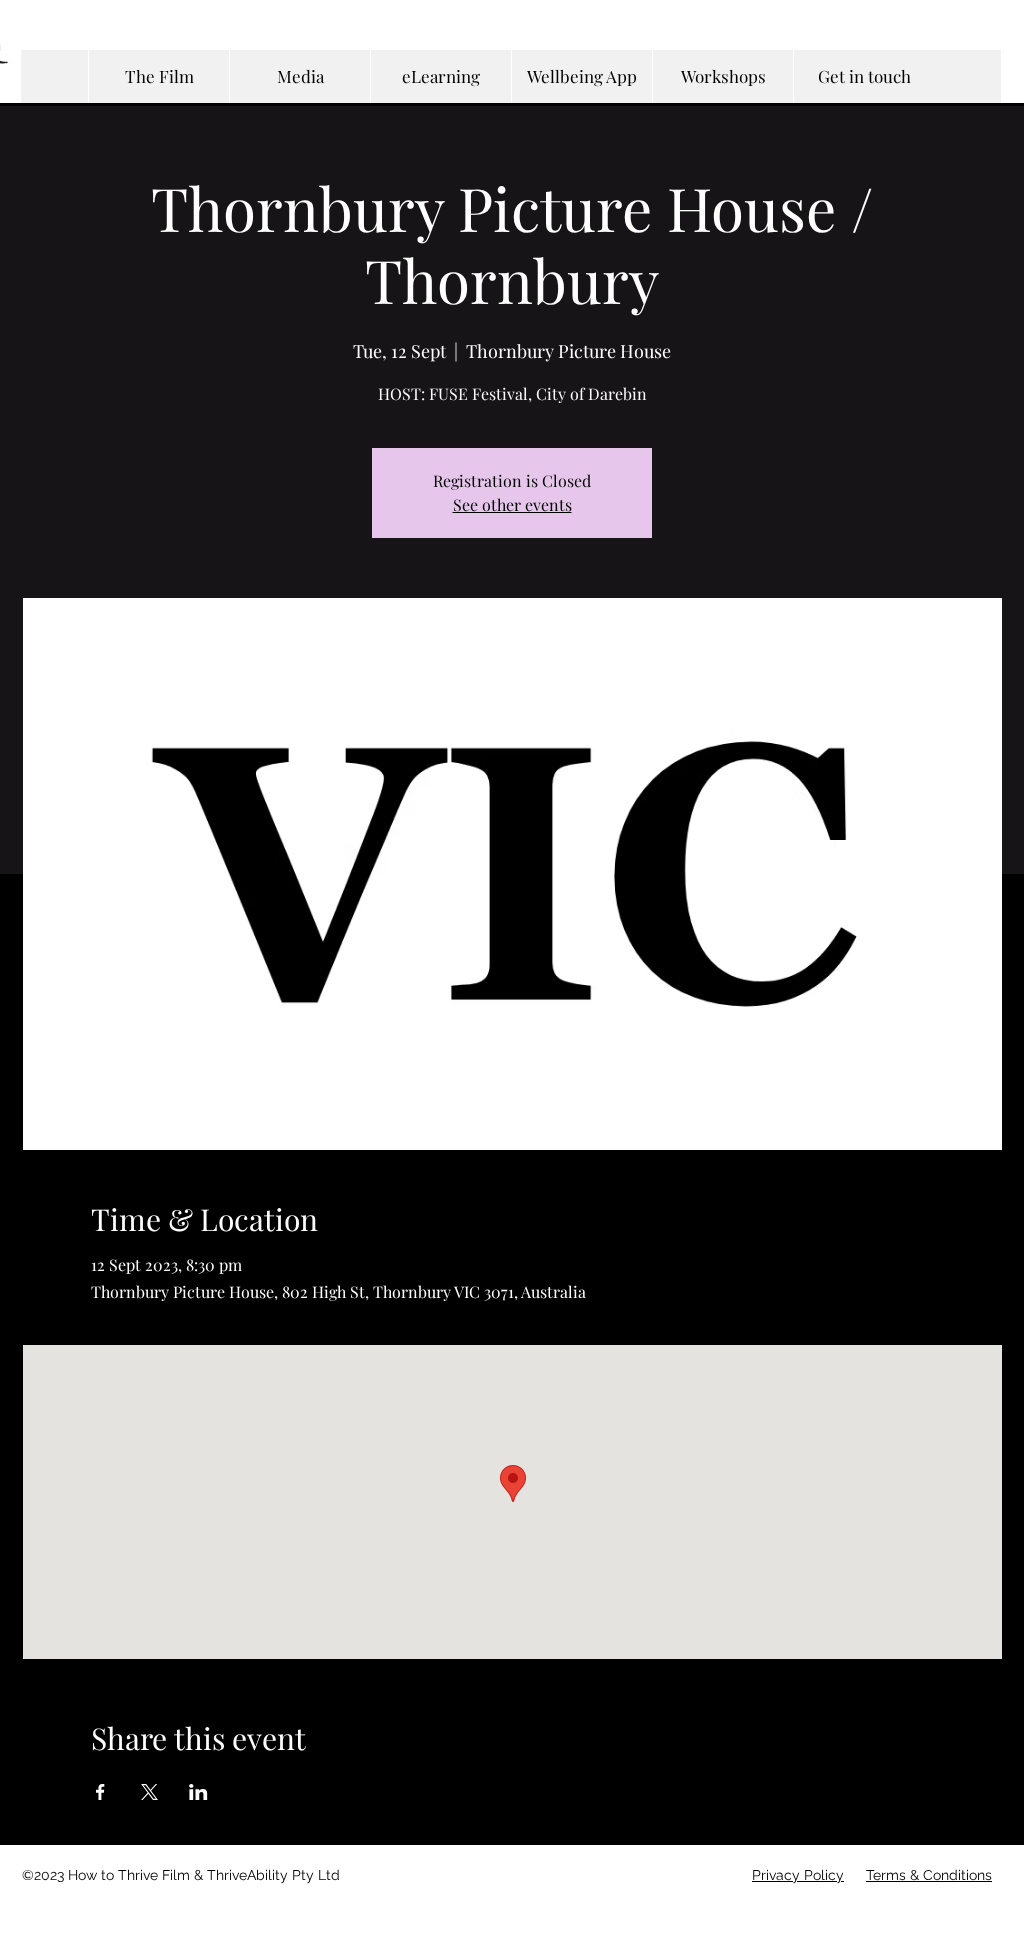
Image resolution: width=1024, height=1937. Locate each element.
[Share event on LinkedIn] (198, 1792)
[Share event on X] (149, 1792)
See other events (512, 504)
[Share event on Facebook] (100, 1792)
